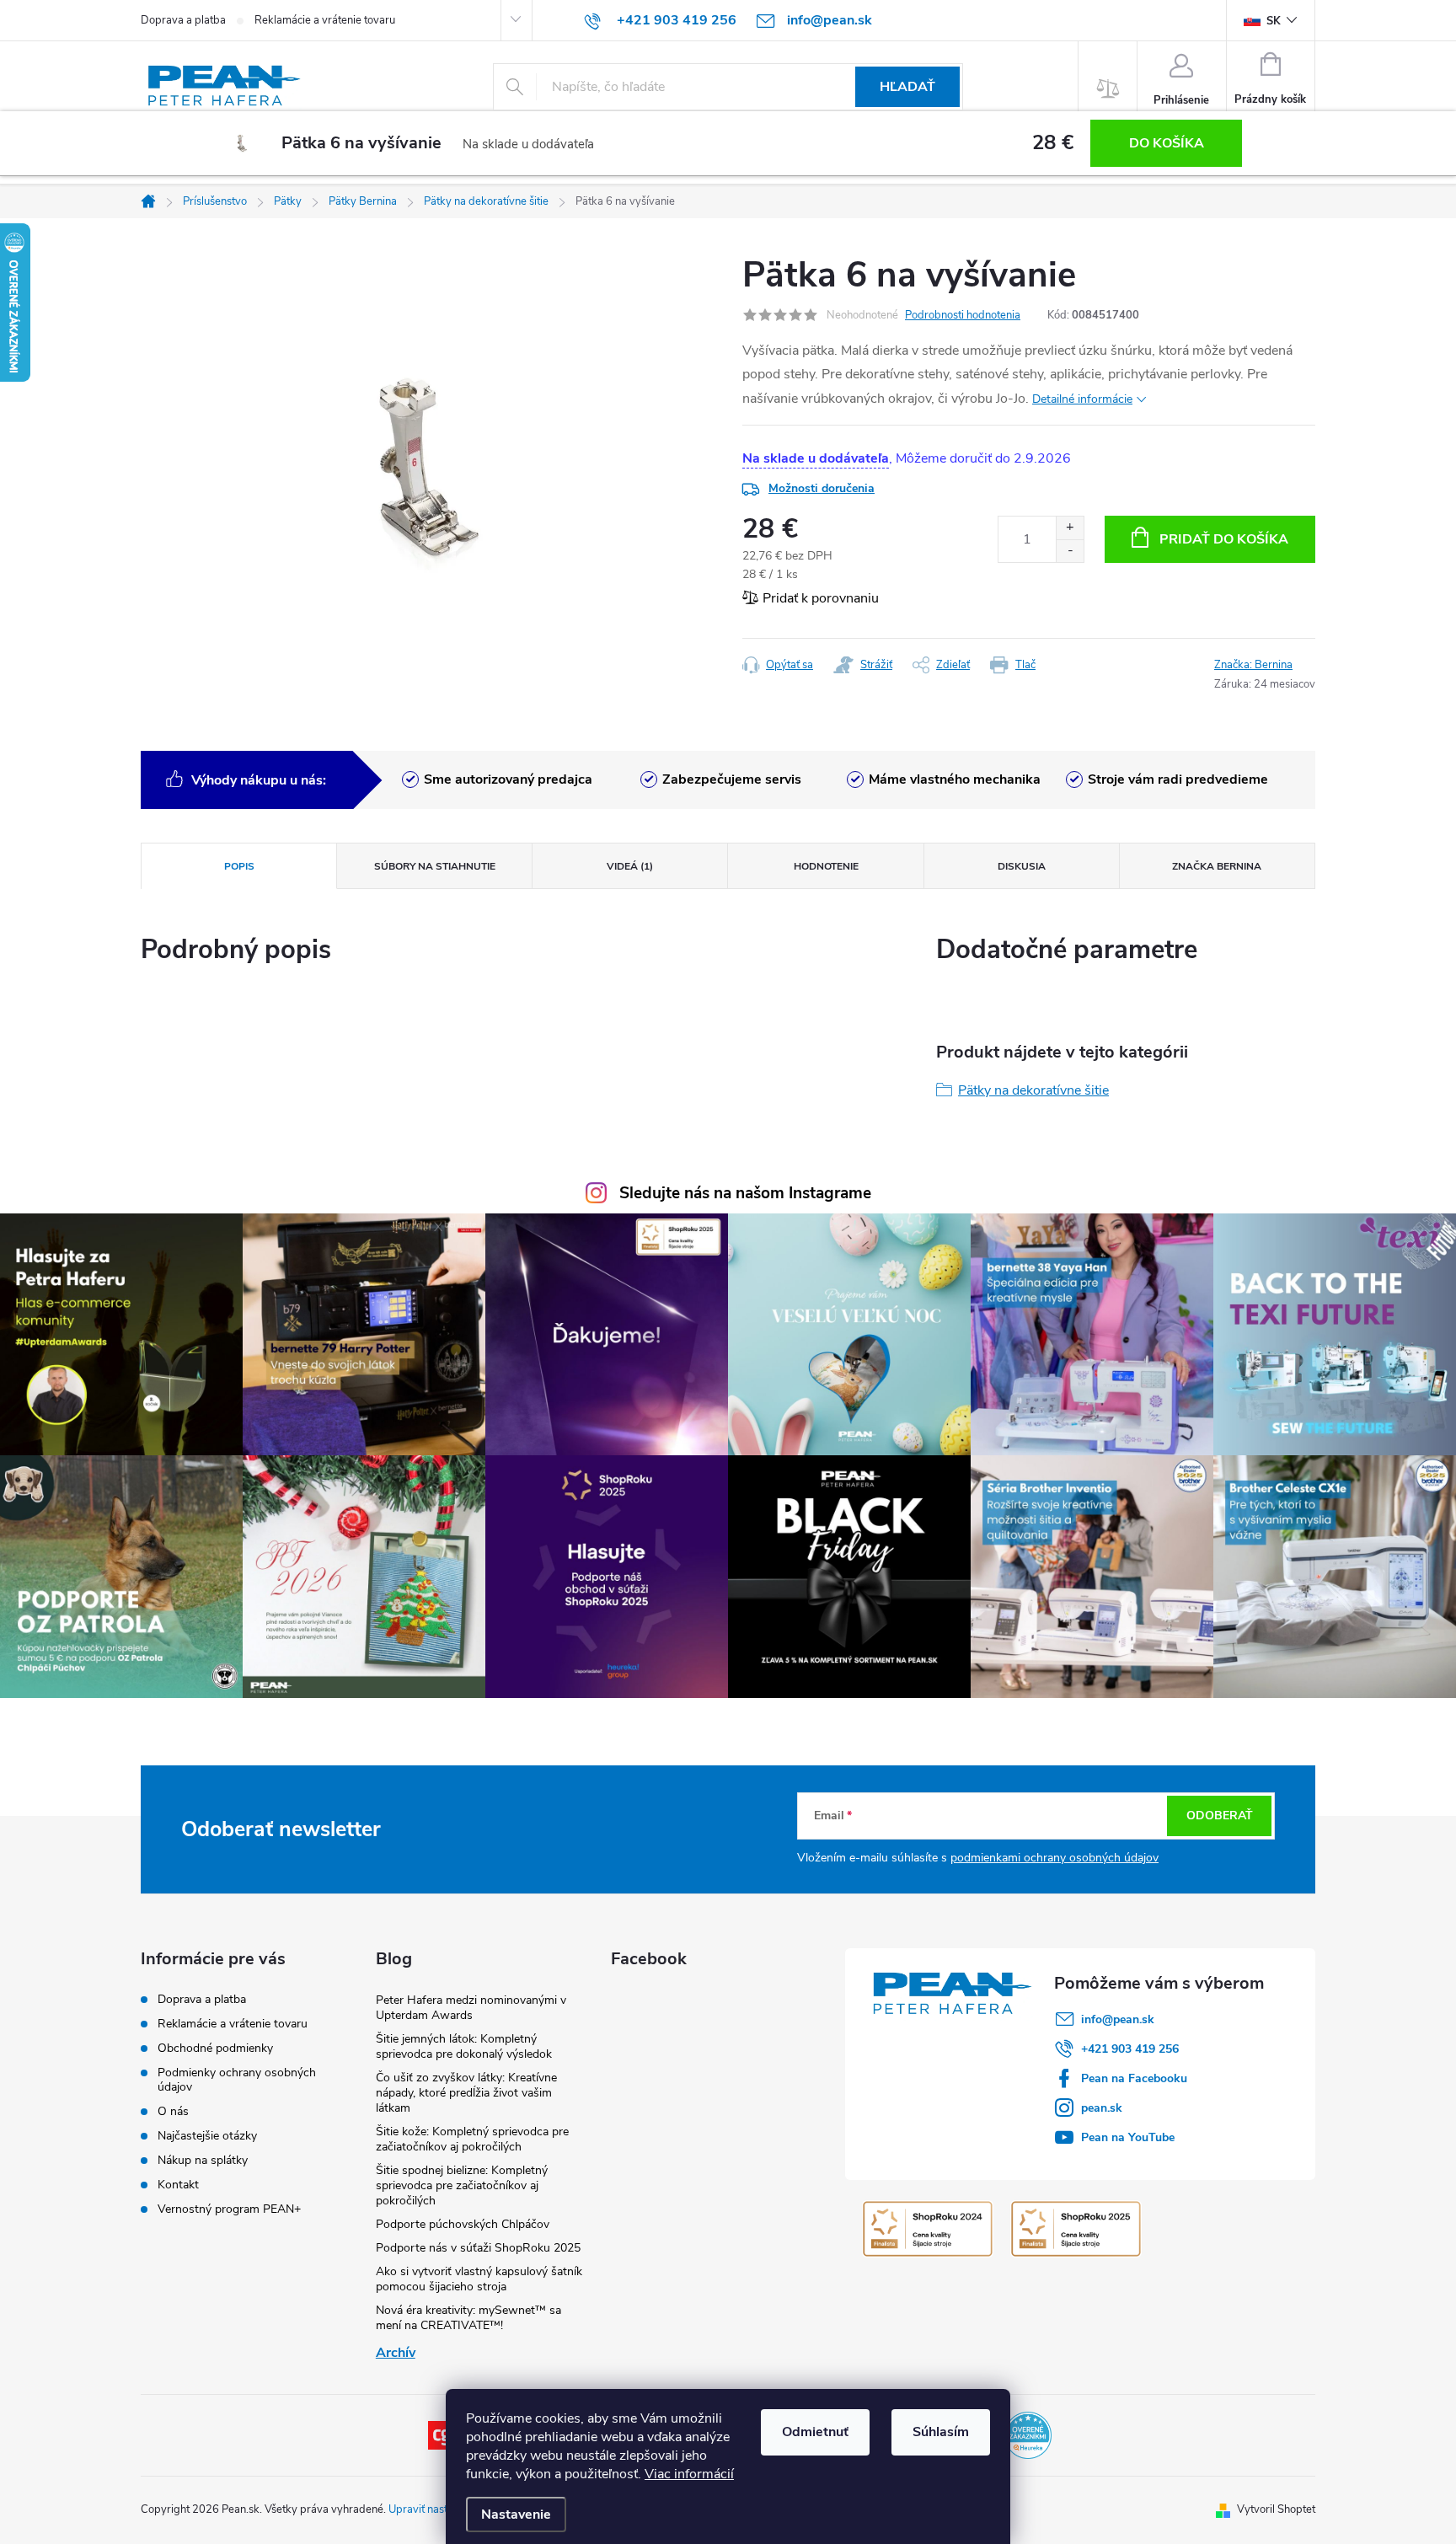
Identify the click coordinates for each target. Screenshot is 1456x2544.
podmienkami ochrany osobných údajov (1055, 1858)
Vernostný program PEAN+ (229, 2209)
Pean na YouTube (1128, 2137)
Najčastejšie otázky (207, 2136)
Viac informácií (689, 2474)
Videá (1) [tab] (630, 866)
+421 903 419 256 (1130, 2049)
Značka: (1253, 665)
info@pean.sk (1118, 2019)
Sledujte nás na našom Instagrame (745, 1193)
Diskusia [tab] (1022, 866)
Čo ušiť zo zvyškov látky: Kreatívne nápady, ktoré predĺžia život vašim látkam (466, 2093)
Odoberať (1220, 1816)
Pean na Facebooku (1134, 2078)
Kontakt (178, 2185)
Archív (396, 2353)
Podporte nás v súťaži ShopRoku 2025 (478, 2248)
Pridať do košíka (1224, 539)
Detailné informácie (1082, 399)
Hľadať (907, 87)
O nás (173, 2111)
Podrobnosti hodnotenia (963, 315)
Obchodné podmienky (215, 2048)
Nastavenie (516, 2515)
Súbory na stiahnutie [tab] (435, 866)
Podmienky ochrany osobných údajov (237, 2080)
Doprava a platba (183, 20)
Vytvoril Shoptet (1276, 2509)
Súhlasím (941, 2432)
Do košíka (1167, 143)
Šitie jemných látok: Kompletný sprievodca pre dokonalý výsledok (464, 2046)
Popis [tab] (239, 866)
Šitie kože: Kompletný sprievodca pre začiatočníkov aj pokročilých (472, 2139)
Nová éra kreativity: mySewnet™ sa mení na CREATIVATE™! (468, 2318)
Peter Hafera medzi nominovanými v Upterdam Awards (471, 2008)
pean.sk (1102, 2108)
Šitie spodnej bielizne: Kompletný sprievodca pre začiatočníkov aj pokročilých (462, 2185)
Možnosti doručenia (822, 488)
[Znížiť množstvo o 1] (1070, 551)
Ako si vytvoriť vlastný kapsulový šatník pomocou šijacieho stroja (479, 2279)
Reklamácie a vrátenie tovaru (325, 20)
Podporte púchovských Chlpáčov (463, 2224)
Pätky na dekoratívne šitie (1033, 1090)
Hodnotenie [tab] (826, 866)
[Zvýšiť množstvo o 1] (1070, 528)
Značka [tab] (1217, 866)
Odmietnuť (815, 2432)
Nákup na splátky (203, 2160)
